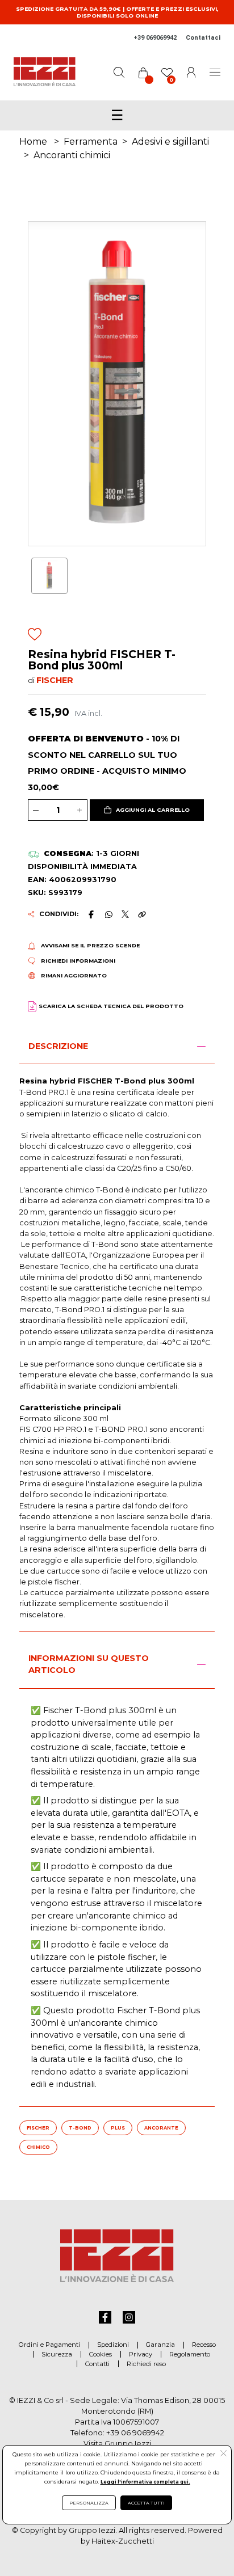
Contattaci (203, 38)
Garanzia (160, 2345)
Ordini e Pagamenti (49, 2345)
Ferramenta (91, 142)
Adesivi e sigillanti (170, 142)
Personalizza (89, 2503)
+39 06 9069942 (135, 2433)
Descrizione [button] (58, 1046)
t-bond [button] (80, 2128)
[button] (147, 810)
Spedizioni (113, 2345)
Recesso (204, 2345)
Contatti (97, 2364)
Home (33, 142)
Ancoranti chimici (72, 155)
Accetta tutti (146, 2503)
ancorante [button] (161, 2128)
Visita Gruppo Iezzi (117, 2444)
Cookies (101, 2354)
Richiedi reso (146, 2364)
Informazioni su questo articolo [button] (89, 1664)
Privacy (141, 2354)
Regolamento (190, 2354)
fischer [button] (38, 2128)
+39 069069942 (155, 38)
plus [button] (118, 2128)
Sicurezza (57, 2354)
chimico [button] (38, 2147)
